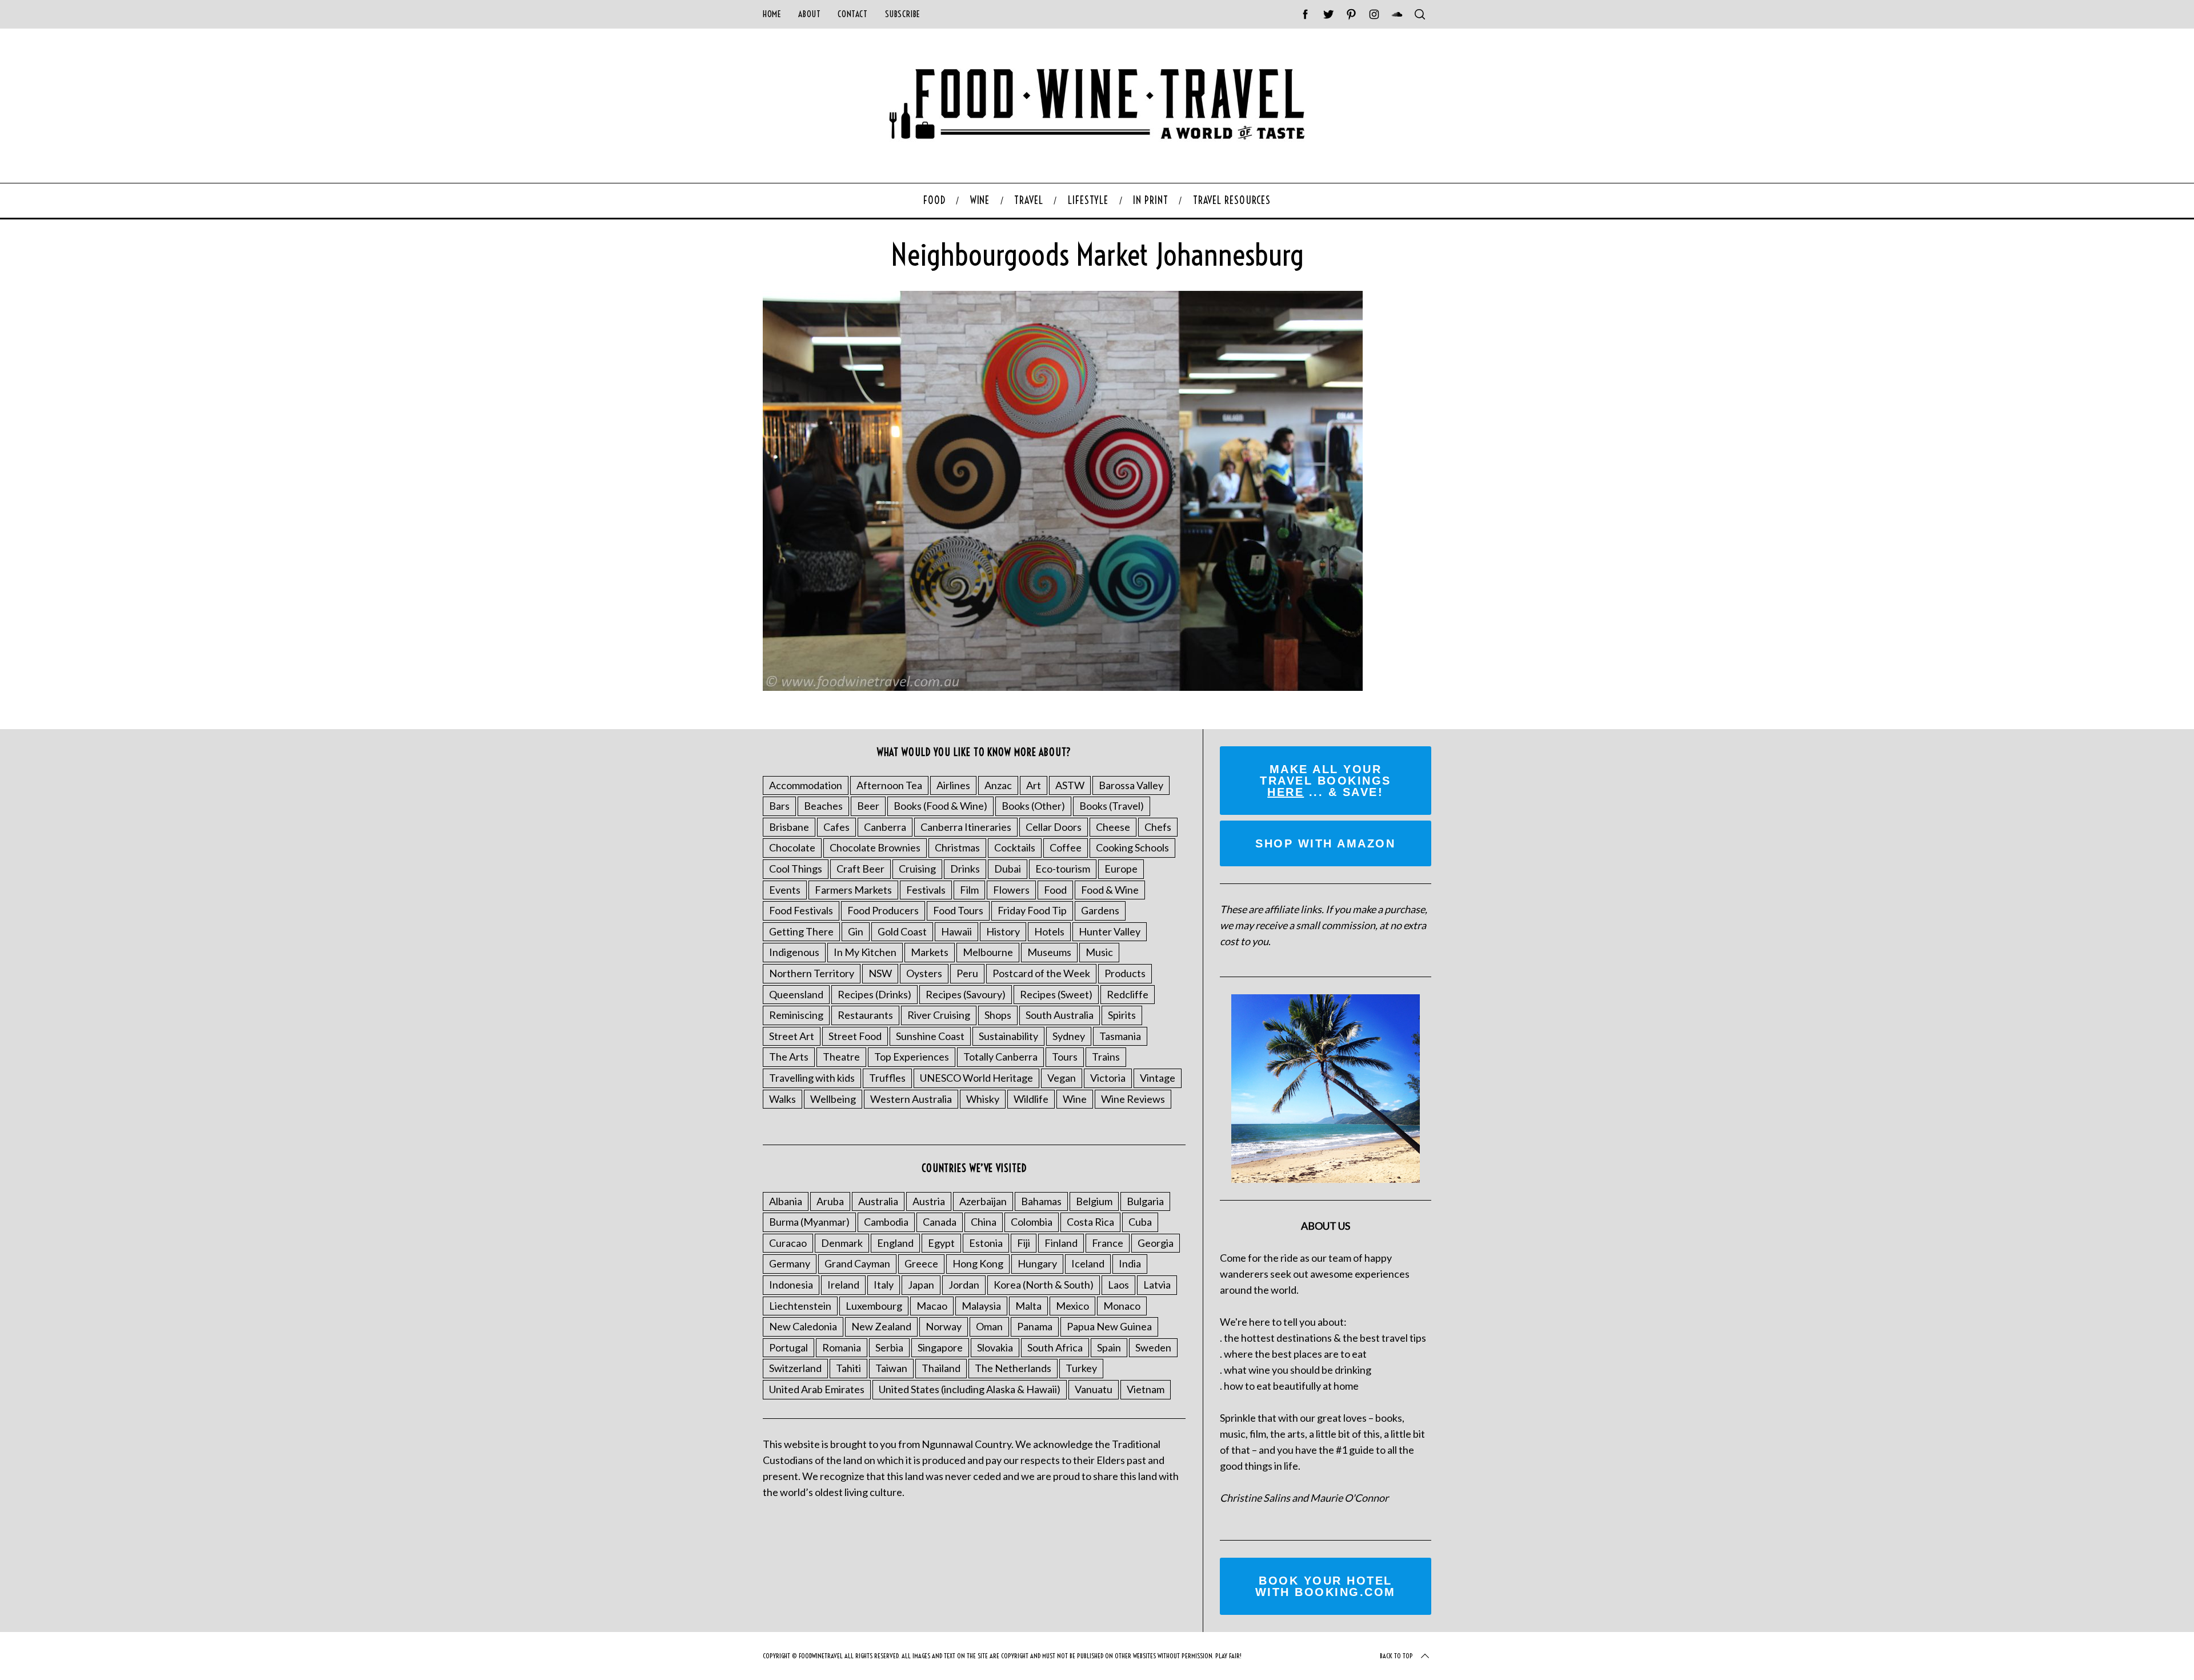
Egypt (941, 1243)
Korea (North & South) (1044, 1285)
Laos (1118, 1285)
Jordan (964, 1285)
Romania (842, 1347)
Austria (929, 1201)
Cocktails (1015, 847)
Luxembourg (874, 1306)
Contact (852, 14)
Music (1099, 952)
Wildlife (1031, 1099)
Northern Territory (812, 973)
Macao (932, 1306)
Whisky (983, 1099)
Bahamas (1041, 1201)
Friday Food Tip (1032, 910)
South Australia (1060, 1015)
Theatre (841, 1057)
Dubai (1008, 869)
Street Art (792, 1036)
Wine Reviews (1133, 1099)
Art (1034, 785)
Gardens (1100, 910)
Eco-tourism (1063, 869)
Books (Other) (1033, 806)
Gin (856, 931)
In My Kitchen (865, 952)
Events (785, 890)
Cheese (1113, 827)
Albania (786, 1201)
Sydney (1069, 1036)
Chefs (1158, 827)
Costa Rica (1090, 1222)
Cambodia (886, 1222)
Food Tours (958, 910)
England (895, 1243)
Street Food (855, 1036)
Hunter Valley (1110, 931)
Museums (1049, 952)
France (1108, 1243)
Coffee (1066, 847)
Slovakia (995, 1347)
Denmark (842, 1243)
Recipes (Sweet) (1056, 994)
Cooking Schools (1132, 847)
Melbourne (988, 952)
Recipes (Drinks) (874, 994)
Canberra (885, 827)
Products (1125, 973)
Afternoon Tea (889, 785)
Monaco (1122, 1306)
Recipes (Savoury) (966, 994)
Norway (944, 1326)
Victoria (1108, 1078)
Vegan (1062, 1078)
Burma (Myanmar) (809, 1222)
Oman (989, 1326)
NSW (880, 973)
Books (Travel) (1112, 806)
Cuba (1140, 1222)
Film (969, 890)
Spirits (1122, 1015)
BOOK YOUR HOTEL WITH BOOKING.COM (1326, 1586)
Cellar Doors (1054, 827)
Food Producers (883, 910)
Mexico (1072, 1306)
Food (1055, 890)
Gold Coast (902, 931)
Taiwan (891, 1368)
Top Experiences (912, 1057)
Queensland (796, 994)
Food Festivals (801, 910)
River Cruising (939, 1015)
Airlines (953, 785)
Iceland (1088, 1263)
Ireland (843, 1285)
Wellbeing (833, 1099)
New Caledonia (803, 1326)
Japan (921, 1285)
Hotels (1049, 931)
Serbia (889, 1347)
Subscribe (903, 14)
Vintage (1158, 1078)
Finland (1061, 1243)
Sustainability (1008, 1036)
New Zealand (881, 1326)
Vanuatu (1094, 1389)
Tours (1065, 1057)
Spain (1109, 1347)
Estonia (986, 1243)
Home (772, 14)
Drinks (965, 869)
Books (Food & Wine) (940, 806)
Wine (1075, 1099)
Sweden (1153, 1347)
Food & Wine (1110, 890)
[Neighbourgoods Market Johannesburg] (1063, 687)
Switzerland (795, 1368)
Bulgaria (1145, 1201)
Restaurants (865, 1015)
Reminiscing (796, 1015)
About (809, 14)
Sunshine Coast (930, 1036)
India (1130, 1263)
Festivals (926, 890)
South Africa (1055, 1347)
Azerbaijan (983, 1201)
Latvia (1157, 1285)
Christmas (957, 847)
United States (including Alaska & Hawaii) (970, 1389)
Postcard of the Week (1041, 973)
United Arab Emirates (817, 1389)
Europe (1121, 869)
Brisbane (789, 827)
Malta (1028, 1306)
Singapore (940, 1347)
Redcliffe (1128, 994)
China (984, 1222)
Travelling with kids (812, 1078)
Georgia (1156, 1243)
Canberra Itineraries (966, 827)
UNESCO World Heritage (976, 1078)
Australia (878, 1201)
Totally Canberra (1000, 1057)
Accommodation (806, 785)
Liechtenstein (800, 1306)
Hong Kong (978, 1263)
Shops (998, 1015)
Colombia (1032, 1222)
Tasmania (1120, 1036)
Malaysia (981, 1306)
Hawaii (956, 931)
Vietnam (1146, 1389)
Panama (1035, 1326)
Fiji (1024, 1243)
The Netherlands (1013, 1368)
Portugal (788, 1347)
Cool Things (796, 869)
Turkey (1081, 1368)
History (1003, 931)
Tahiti (848, 1368)
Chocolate (792, 847)
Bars (779, 806)
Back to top (1396, 1656)
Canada (940, 1222)
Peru (967, 973)
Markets (930, 952)
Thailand (941, 1368)
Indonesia (791, 1285)
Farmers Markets (853, 890)
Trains (1106, 1057)
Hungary (1037, 1263)
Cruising (917, 869)
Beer (868, 806)
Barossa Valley (1131, 785)
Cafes (836, 827)
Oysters (924, 973)
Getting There (801, 931)
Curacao (788, 1243)
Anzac (998, 785)
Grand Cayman (857, 1263)
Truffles (887, 1078)
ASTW (1070, 785)
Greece (921, 1263)
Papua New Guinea (1109, 1326)
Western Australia (911, 1099)
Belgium (1094, 1201)
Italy (884, 1285)
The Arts (789, 1057)
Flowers (1011, 890)
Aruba (830, 1201)
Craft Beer (860, 869)
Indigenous (794, 952)
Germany (790, 1263)
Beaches (823, 806)
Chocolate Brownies (875, 847)
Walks (782, 1099)
